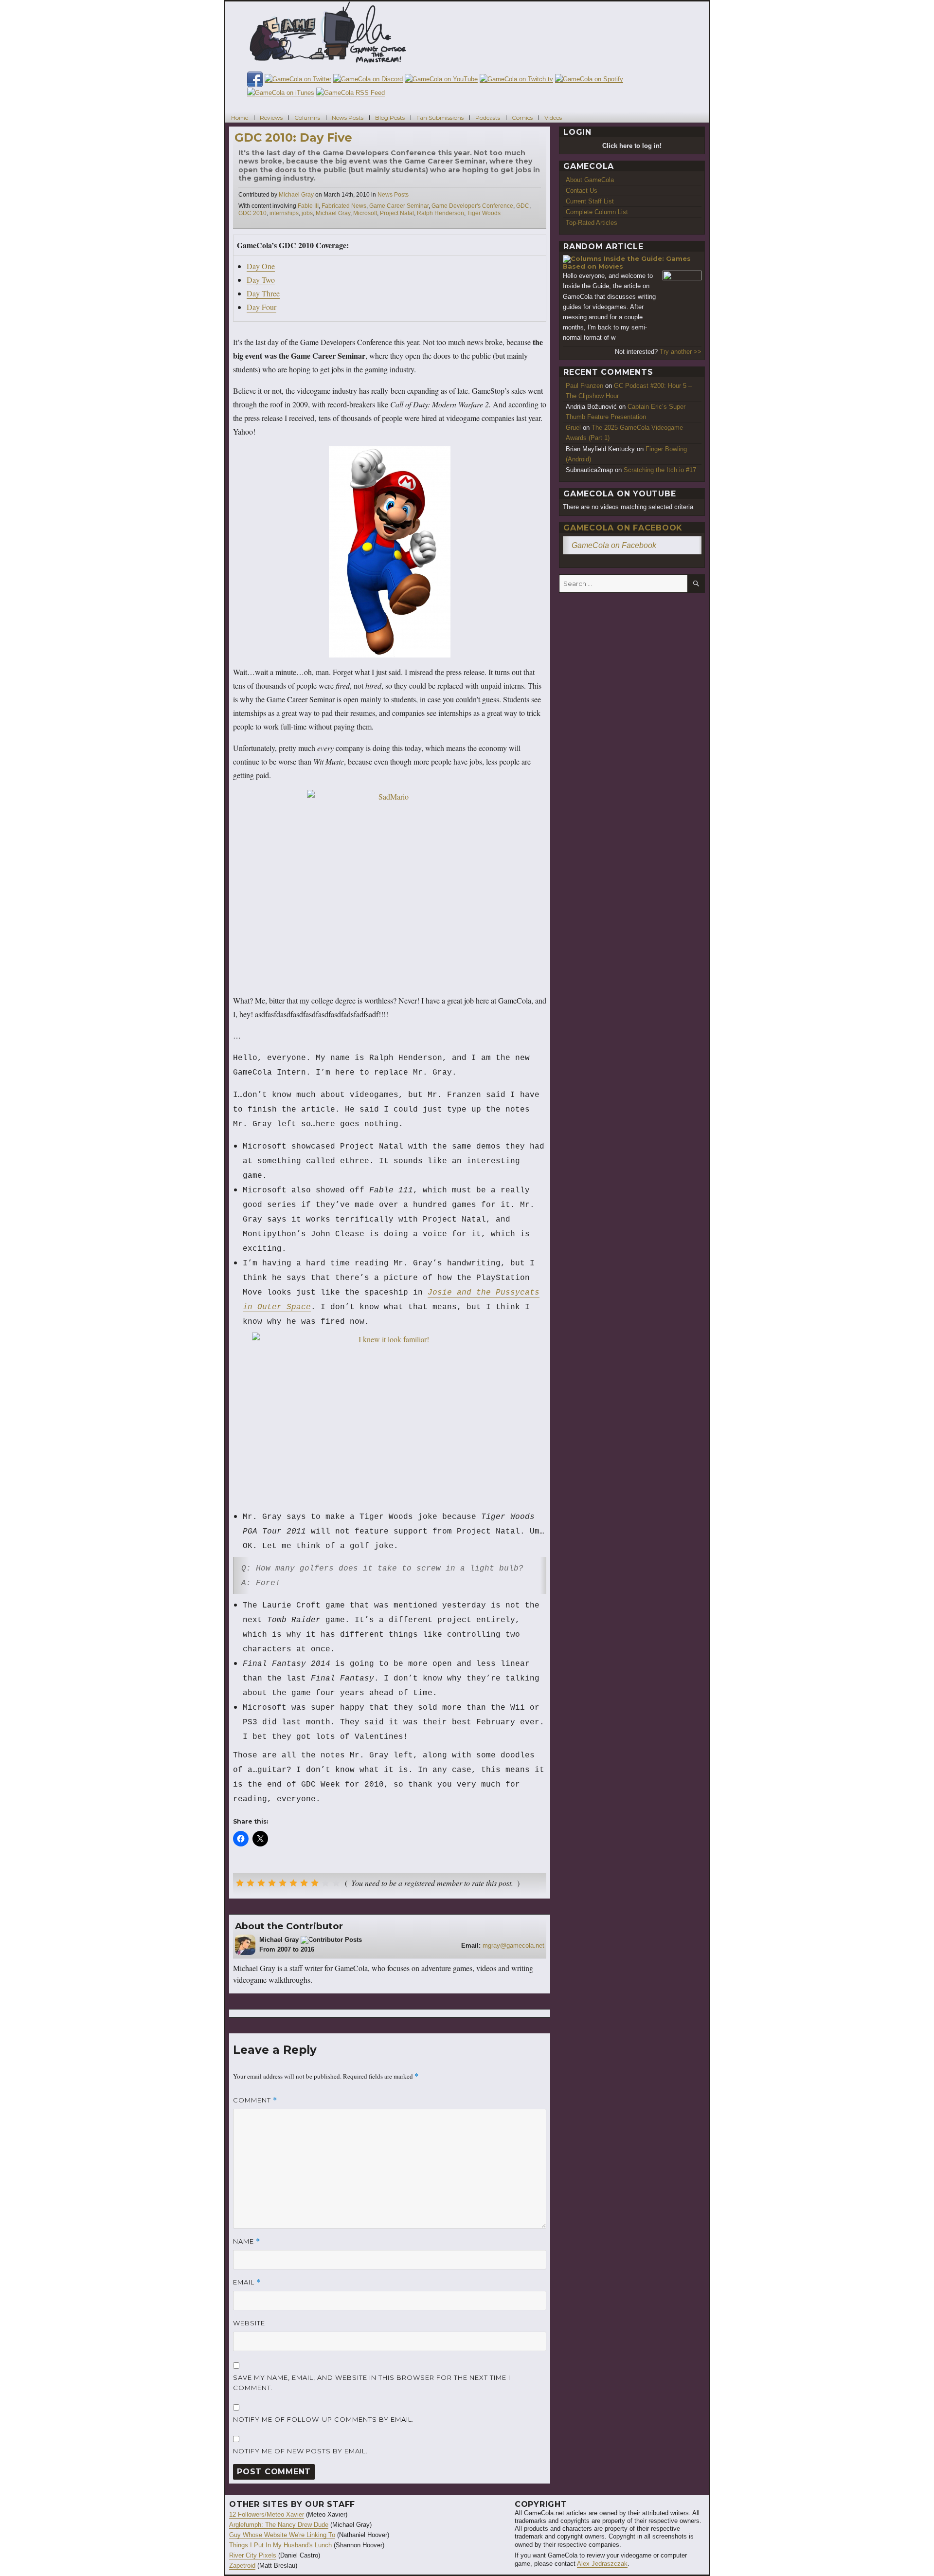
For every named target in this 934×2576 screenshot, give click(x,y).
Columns (307, 117)
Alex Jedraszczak (602, 2564)
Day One (261, 266)
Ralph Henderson (440, 213)
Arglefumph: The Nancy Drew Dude (279, 2525)
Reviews (271, 117)
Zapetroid (242, 2566)
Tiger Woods (484, 213)
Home (240, 117)
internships (284, 213)
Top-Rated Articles (592, 223)
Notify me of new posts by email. (300, 2451)
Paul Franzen (584, 386)
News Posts (348, 117)
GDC (523, 206)
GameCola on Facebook (623, 528)
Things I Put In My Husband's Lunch (280, 2545)
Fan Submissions (440, 117)
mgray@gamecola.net (513, 1946)
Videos (553, 117)
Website (249, 2323)
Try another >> (681, 352)
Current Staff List (590, 201)
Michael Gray (296, 195)
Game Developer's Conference (472, 206)
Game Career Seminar (399, 206)
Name (247, 2241)
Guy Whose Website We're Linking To (282, 2535)
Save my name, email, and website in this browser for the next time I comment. (372, 2383)
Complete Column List (597, 212)
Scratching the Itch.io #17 (660, 470)
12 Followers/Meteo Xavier (267, 2514)
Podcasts (488, 117)
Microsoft (365, 213)
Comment (255, 2100)
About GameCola (590, 180)
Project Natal (397, 213)
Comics (522, 117)
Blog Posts (390, 117)
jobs (307, 213)
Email (247, 2282)
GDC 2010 (252, 213)
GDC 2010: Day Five (293, 137)
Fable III (308, 206)
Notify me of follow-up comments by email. (323, 2419)
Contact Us (582, 191)
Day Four (261, 307)
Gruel (573, 428)
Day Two (261, 280)
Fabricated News (344, 206)
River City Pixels (253, 2555)
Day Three (263, 293)
